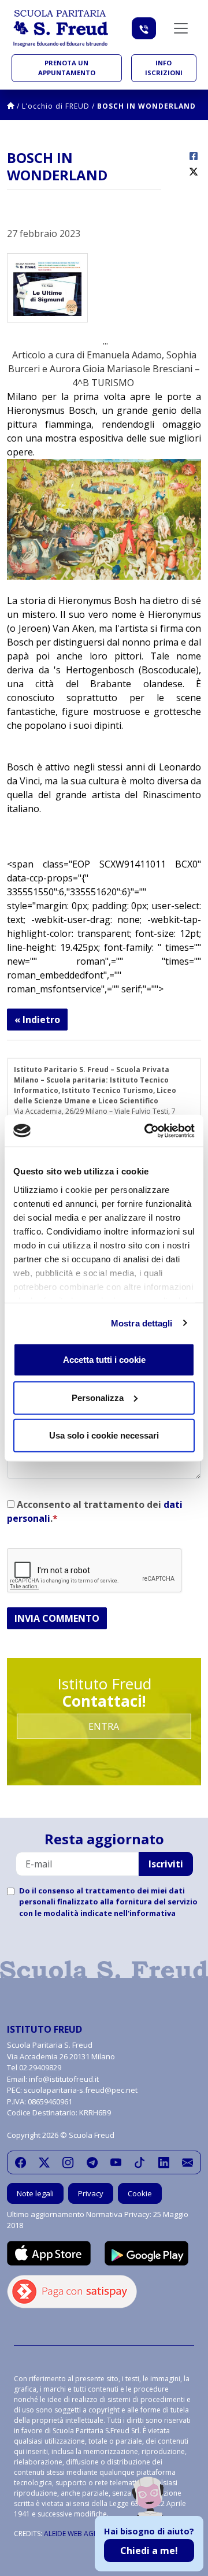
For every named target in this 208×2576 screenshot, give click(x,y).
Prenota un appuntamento (67, 68)
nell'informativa (145, 1913)
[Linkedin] (164, 2163)
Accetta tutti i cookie (104, 1360)
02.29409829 (40, 2067)
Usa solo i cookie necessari (104, 1435)
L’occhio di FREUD (56, 106)
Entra (104, 1726)
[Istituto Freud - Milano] (61, 28)
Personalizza (98, 1397)
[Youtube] (116, 2163)
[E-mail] (187, 2163)
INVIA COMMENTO (57, 1618)
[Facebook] (21, 2163)
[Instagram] (68, 2163)
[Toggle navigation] (181, 28)
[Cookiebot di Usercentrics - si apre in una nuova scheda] (147, 1131)
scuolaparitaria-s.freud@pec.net (81, 2090)
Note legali (35, 2193)
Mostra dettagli (142, 1323)
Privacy (91, 2193)
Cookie (140, 2193)
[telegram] (92, 2163)
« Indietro (37, 1020)
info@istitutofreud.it (64, 2079)
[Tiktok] (140, 2163)
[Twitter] (44, 2163)
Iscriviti (166, 1864)
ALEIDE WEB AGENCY (77, 2534)
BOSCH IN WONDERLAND (146, 106)
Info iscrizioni (164, 68)
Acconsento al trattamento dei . (95, 1511)
